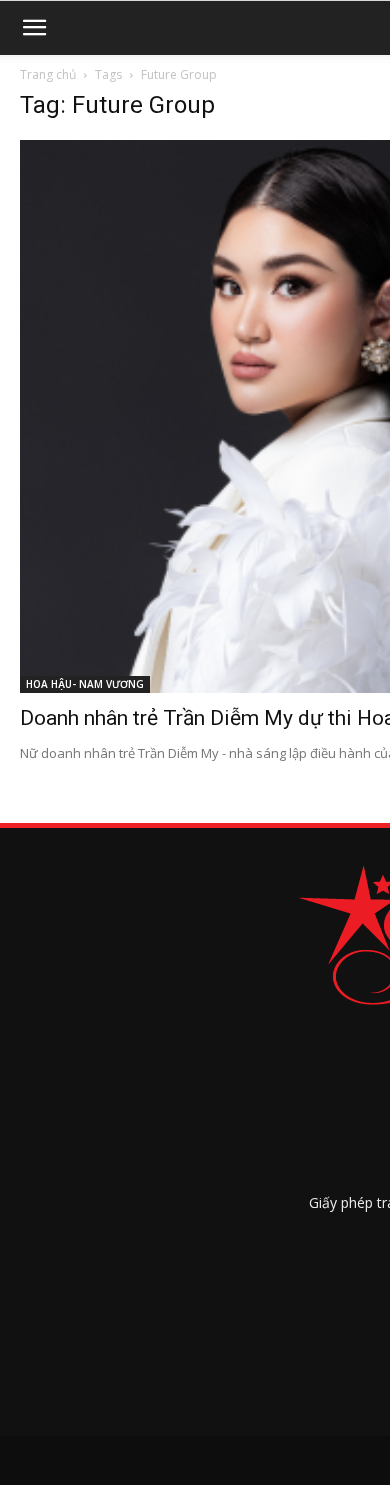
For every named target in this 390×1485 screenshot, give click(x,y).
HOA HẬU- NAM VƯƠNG (85, 684)
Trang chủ (48, 74)
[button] (34, 28)
